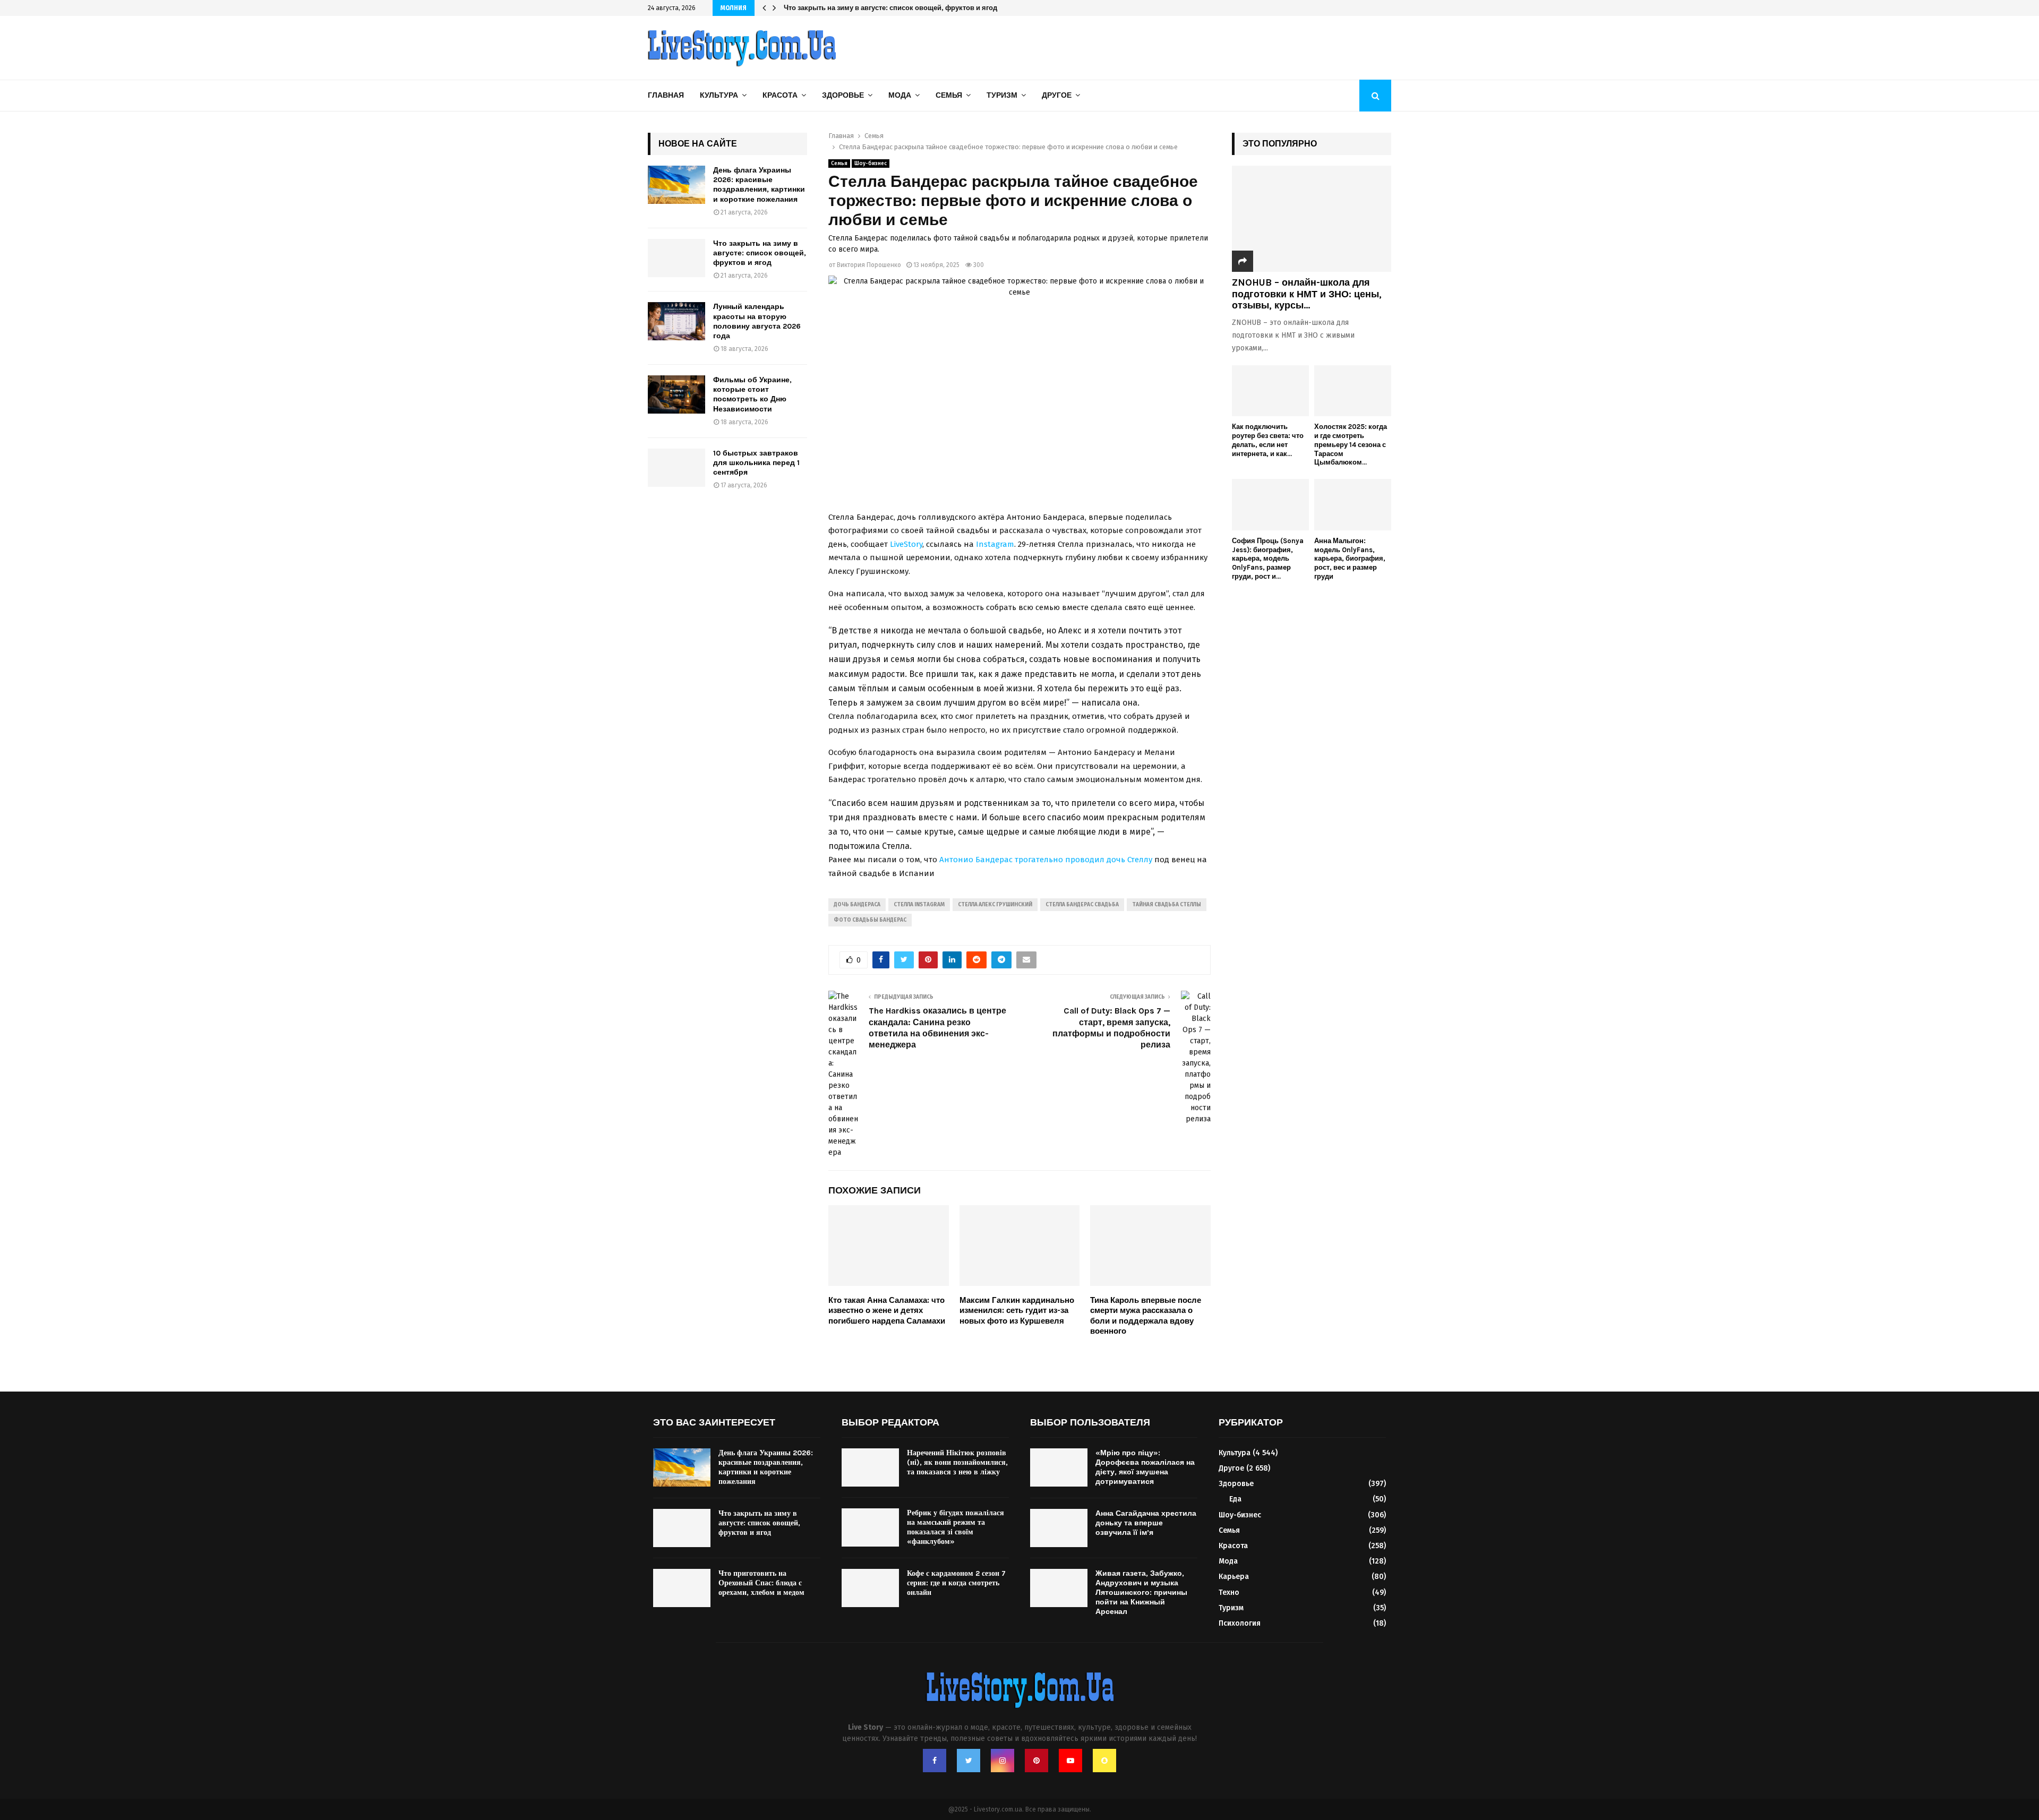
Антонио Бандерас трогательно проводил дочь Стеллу (1047, 860)
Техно (1229, 1592)
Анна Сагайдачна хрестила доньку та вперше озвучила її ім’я (1146, 1523)
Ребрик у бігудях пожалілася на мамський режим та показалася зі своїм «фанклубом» (956, 1527)
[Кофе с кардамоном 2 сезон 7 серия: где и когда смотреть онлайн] (870, 1588)
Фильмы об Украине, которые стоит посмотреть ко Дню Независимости (752, 394)
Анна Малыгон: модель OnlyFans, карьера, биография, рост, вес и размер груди (1350, 559)
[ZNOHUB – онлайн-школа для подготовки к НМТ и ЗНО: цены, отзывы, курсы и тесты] (1312, 219)
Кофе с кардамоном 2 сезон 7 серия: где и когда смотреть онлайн (956, 1583)
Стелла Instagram (919, 905)
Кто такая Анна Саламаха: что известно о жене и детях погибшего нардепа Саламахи (887, 1311)
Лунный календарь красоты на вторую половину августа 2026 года (898, 8)
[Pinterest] (1036, 1761)
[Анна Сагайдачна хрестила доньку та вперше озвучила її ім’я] (1059, 1528)
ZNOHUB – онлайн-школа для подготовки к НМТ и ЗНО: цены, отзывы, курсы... (1307, 294)
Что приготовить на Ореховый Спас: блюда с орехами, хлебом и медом (761, 1583)
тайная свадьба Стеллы (1167, 905)
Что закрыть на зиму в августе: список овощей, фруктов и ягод (760, 253)
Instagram (995, 544)
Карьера (1234, 1577)
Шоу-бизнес (871, 164)
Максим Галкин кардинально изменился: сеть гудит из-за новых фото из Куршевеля (1017, 1311)
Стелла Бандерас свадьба (1082, 905)
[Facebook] (935, 1761)
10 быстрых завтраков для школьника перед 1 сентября (756, 463)
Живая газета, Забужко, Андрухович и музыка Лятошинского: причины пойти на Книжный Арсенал (1141, 1593)
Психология (1240, 1623)
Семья (949, 95)
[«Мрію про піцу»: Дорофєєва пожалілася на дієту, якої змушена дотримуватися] (1059, 1467)
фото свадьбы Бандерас (870, 920)
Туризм (1002, 95)
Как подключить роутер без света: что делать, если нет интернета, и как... (1268, 440)
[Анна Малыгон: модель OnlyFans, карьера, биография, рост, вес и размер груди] (1353, 505)
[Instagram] (1003, 1761)
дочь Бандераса (857, 905)
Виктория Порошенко (869, 265)
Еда (1235, 1499)
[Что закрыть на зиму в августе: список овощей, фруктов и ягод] (676, 258)
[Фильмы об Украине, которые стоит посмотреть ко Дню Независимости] (676, 394)
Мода (900, 95)
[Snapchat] (1104, 1761)
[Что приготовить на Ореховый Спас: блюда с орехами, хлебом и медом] (682, 1588)
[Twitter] (969, 1761)
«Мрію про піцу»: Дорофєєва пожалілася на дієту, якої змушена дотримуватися (1145, 1467)
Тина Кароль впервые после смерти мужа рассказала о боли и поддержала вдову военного (1146, 1316)
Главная (666, 95)
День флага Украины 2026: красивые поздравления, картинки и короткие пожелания (759, 185)
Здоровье (843, 95)
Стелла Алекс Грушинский (995, 905)
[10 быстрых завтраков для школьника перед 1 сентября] (676, 468)
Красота (780, 95)
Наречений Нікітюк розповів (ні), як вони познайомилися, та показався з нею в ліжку (957, 1462)
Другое (1057, 95)
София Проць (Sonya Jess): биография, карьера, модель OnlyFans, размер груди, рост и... (1268, 559)
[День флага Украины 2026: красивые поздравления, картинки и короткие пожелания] (676, 185)
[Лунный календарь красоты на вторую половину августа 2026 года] (676, 321)
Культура (719, 95)
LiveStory (906, 544)
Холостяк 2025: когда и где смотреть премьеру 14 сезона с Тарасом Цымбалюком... (1351, 444)
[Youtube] (1070, 1761)
